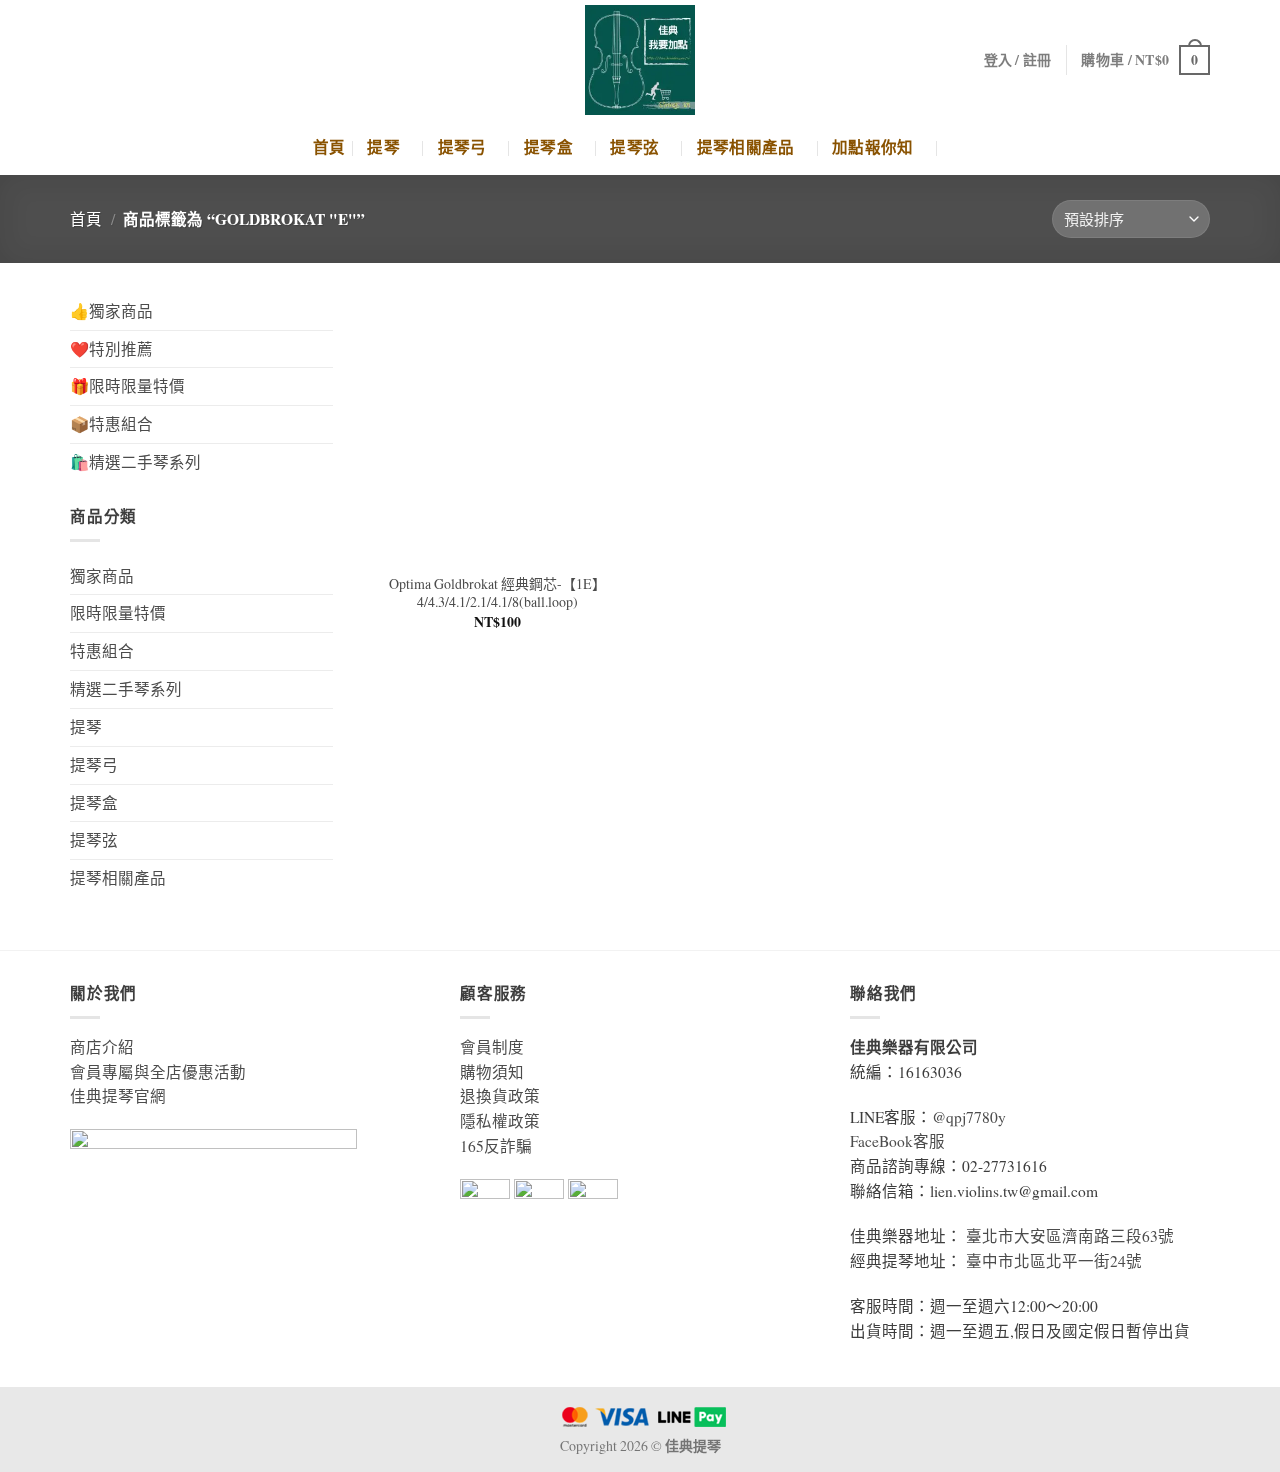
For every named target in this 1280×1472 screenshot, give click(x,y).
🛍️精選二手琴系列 (135, 462)
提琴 (383, 147)
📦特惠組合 (111, 424)
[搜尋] (959, 147)
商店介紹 (102, 1047)
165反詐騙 (496, 1146)
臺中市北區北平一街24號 (1054, 1261)
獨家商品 (102, 576)
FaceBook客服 (897, 1141)
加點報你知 (873, 147)
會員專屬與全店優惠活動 (158, 1072)
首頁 (329, 147)
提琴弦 (634, 147)
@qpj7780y (969, 1117)
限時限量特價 (118, 613)
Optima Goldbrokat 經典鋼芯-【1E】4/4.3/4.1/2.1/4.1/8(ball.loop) (497, 593)
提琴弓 (462, 147)
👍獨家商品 (111, 311)
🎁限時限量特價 (127, 386)
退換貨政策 (500, 1096)
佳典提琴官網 (118, 1096)
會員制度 (492, 1047)
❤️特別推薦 (111, 349)
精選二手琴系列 (126, 689)
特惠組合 (102, 651)
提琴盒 (548, 147)
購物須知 (492, 1072)
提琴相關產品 (746, 147)
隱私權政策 (500, 1121)
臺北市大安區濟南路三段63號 (1070, 1236)
